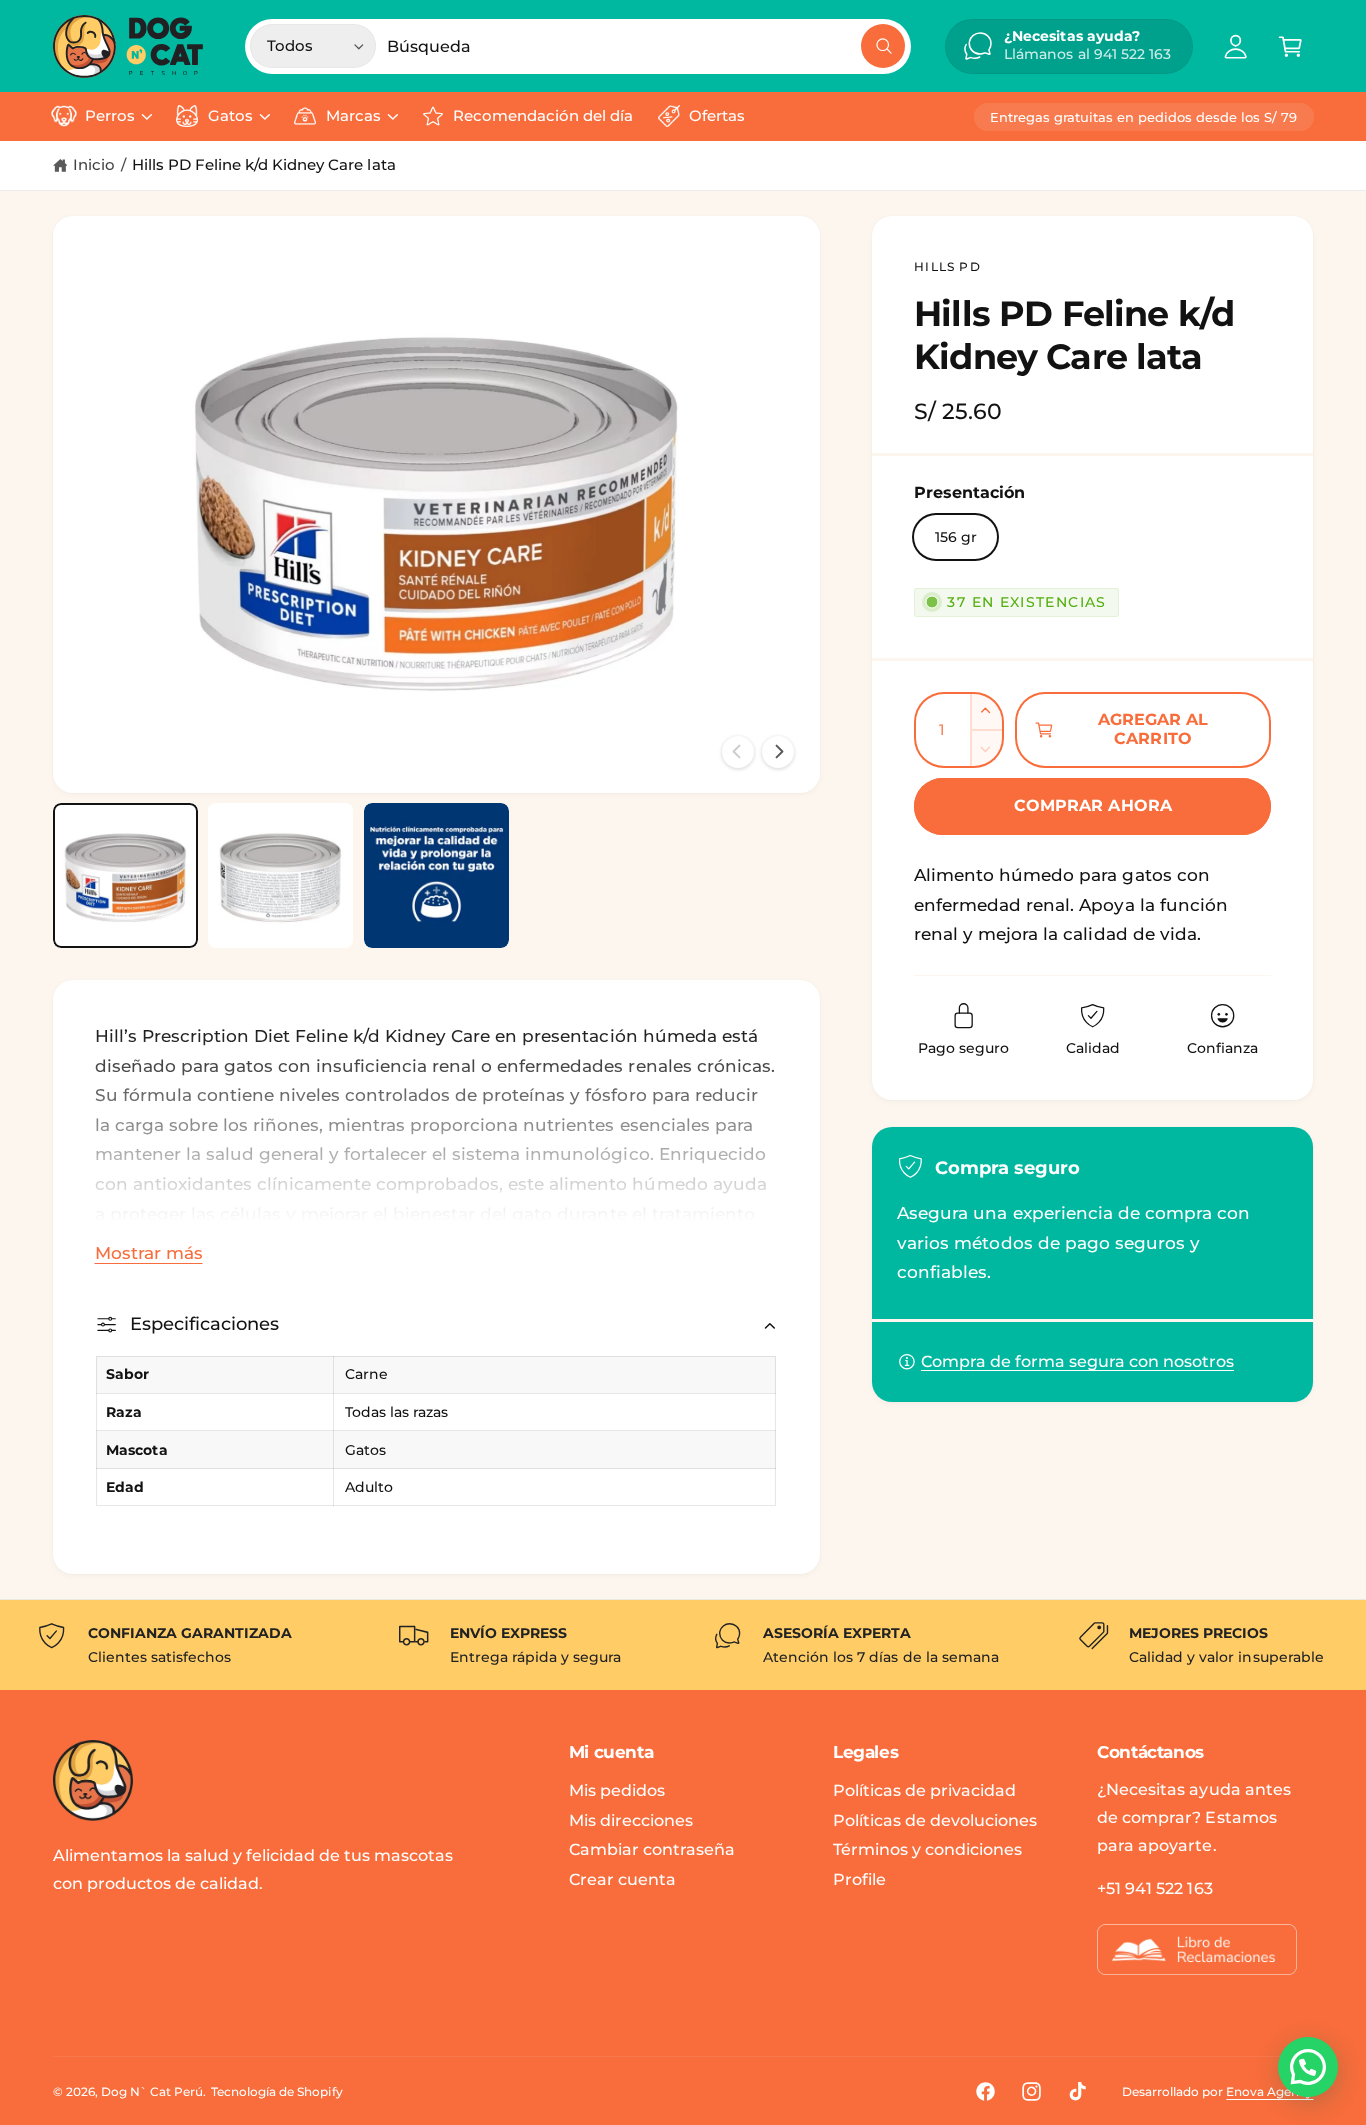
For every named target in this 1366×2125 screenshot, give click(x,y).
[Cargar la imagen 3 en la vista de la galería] (436, 875)
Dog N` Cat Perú (152, 2091)
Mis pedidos (617, 1790)
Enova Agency (1269, 2091)
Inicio (94, 165)
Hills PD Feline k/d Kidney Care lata (264, 165)
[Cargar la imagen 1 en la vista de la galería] (125, 875)
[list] (683, 1645)
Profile (859, 1879)
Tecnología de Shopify (276, 2091)
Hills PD (947, 266)
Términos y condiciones (927, 1849)
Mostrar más (149, 1253)
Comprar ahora (1093, 805)
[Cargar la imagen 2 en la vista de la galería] (280, 875)
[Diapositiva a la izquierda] (738, 752)
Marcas (353, 116)
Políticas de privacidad (924, 1790)
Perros (110, 116)
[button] (1290, 46)
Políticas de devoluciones (935, 1820)
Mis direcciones (631, 1820)
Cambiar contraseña (652, 1849)
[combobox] (646, 46)
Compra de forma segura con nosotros (1077, 1361)
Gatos (230, 116)
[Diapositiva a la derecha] (778, 752)
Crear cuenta (622, 1879)
